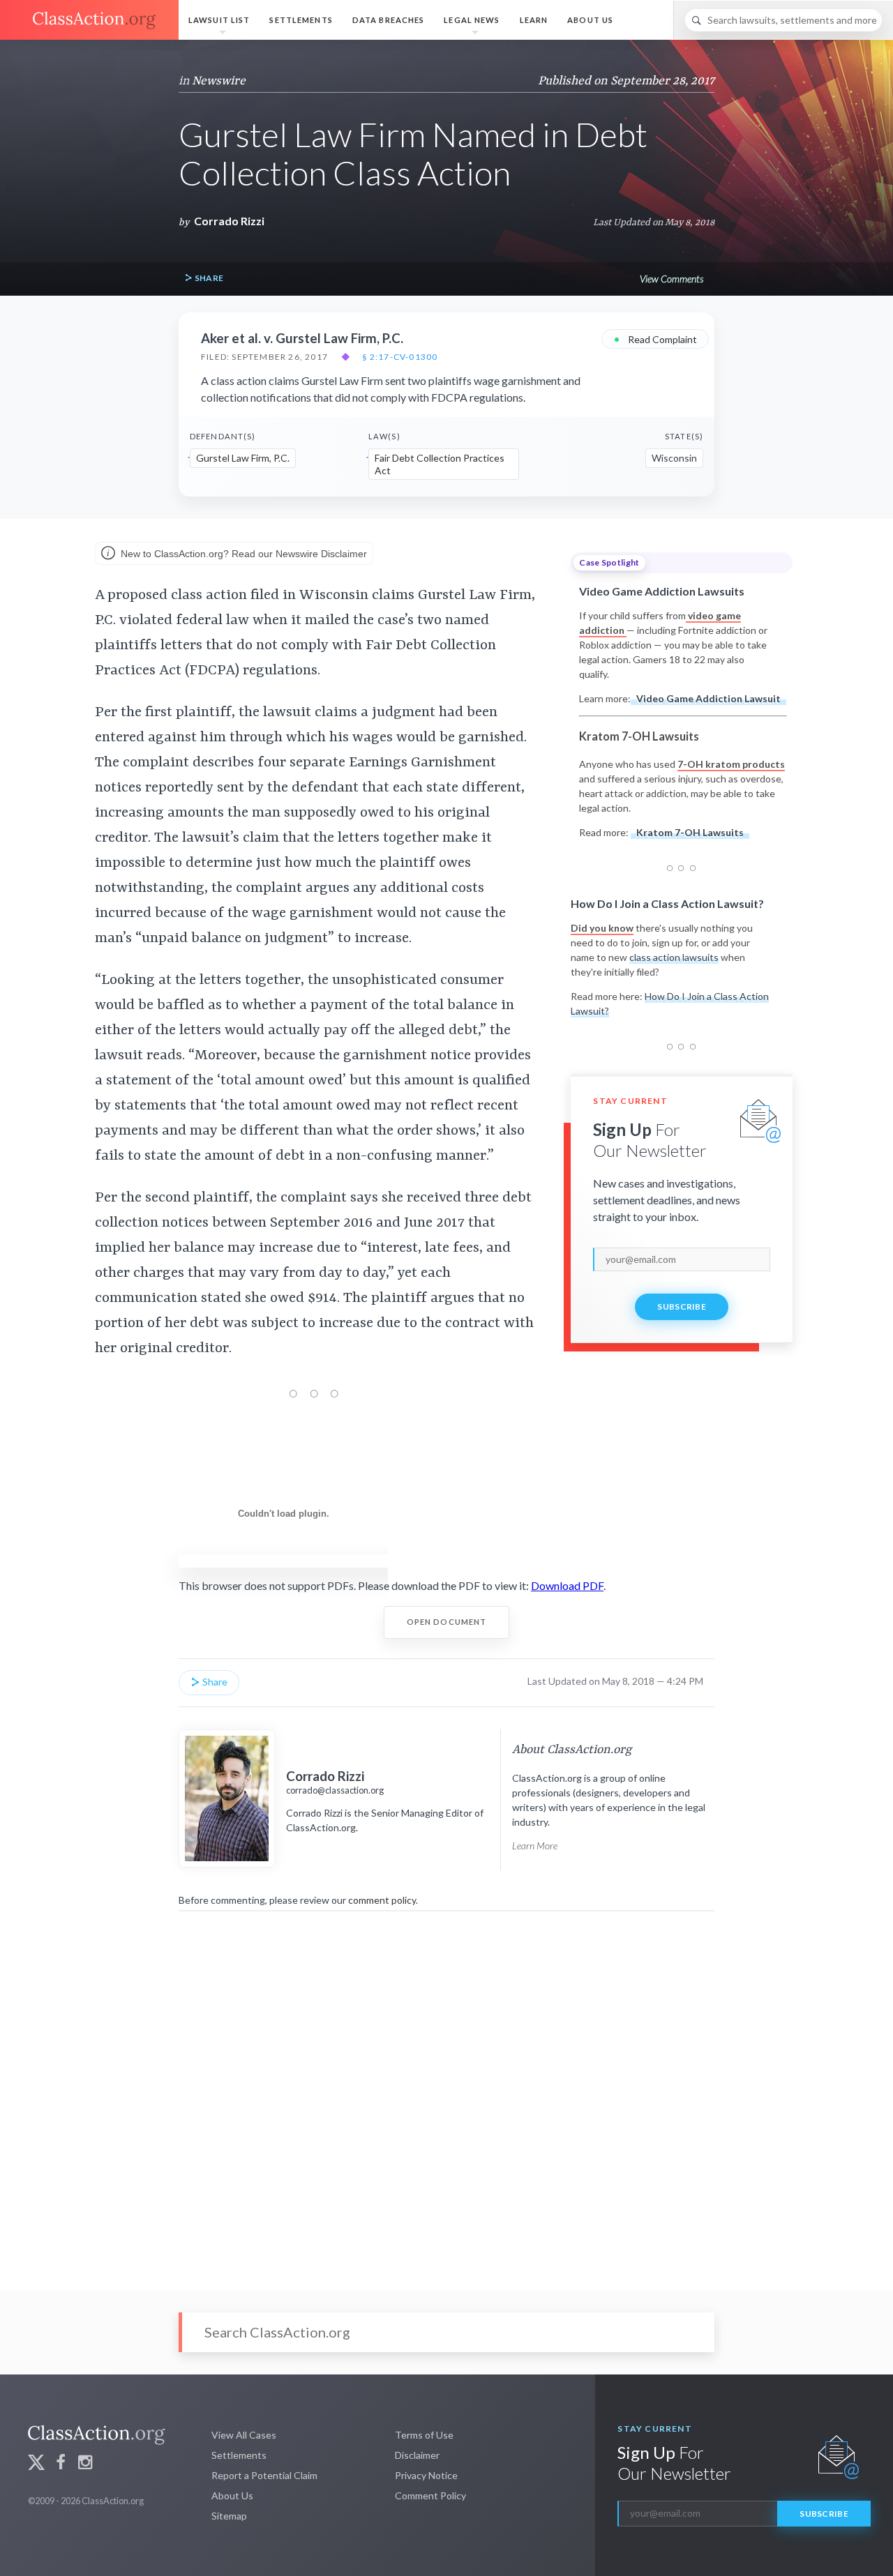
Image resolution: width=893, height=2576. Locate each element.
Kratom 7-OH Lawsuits (690, 832)
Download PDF (567, 1585)
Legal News (472, 20)
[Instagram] (85, 2464)
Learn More (535, 1846)
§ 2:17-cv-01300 (400, 357)
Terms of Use (424, 2435)
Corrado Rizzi (229, 221)
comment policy (382, 1900)
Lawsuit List (219, 20)
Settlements (301, 20)
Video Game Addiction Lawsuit (708, 698)
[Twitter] (36, 2464)
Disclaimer (417, 2455)
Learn (534, 20)
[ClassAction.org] (89, 20)
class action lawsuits (674, 957)
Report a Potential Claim (264, 2475)
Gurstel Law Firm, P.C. (243, 458)
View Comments (671, 279)
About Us (590, 20)
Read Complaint (655, 339)
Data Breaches (389, 20)
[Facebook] (61, 2464)
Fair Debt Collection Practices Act (440, 464)
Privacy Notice (426, 2475)
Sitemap (229, 2516)
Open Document (447, 1622)
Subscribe (682, 1306)
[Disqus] (446, 2091)
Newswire (219, 81)
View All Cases (244, 2435)
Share (208, 278)
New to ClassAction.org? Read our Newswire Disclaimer (242, 554)
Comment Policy (430, 2495)
